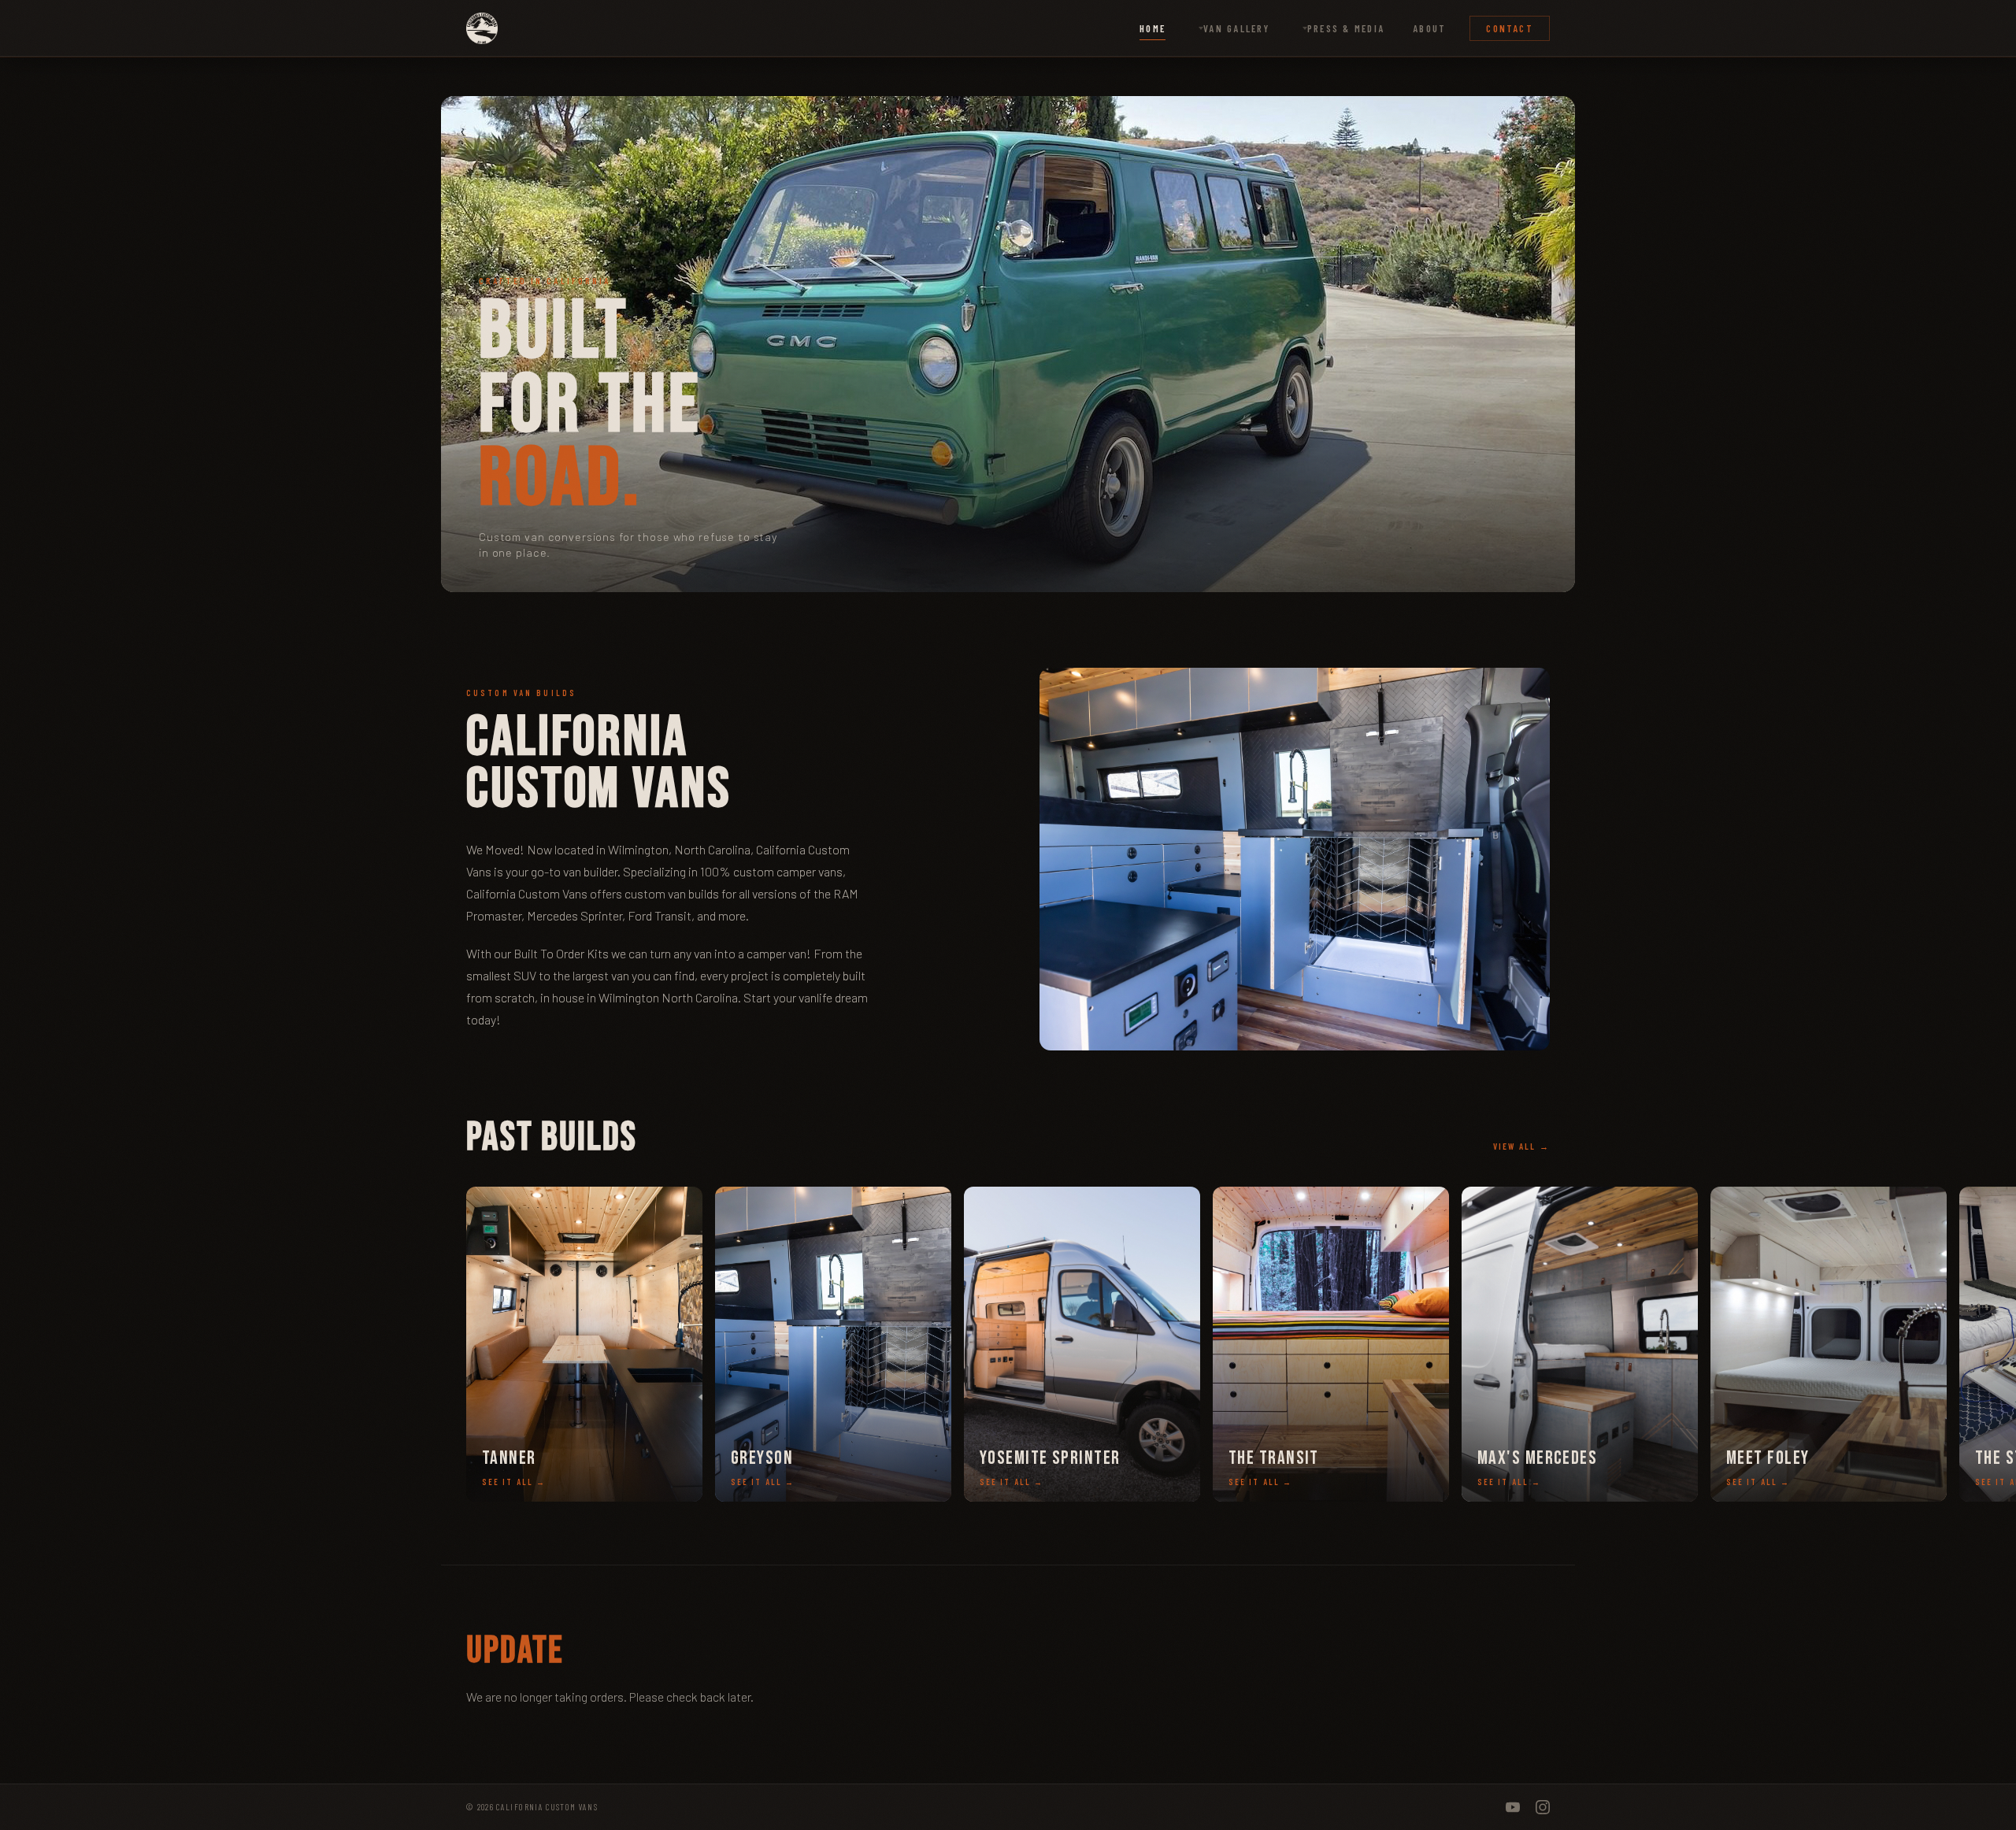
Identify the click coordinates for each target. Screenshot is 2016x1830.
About (1429, 28)
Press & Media (1346, 28)
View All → (1521, 1146)
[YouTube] (1513, 1807)
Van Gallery (1236, 28)
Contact (1510, 28)
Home (1153, 28)
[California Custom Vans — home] (482, 28)
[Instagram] (1543, 1807)
